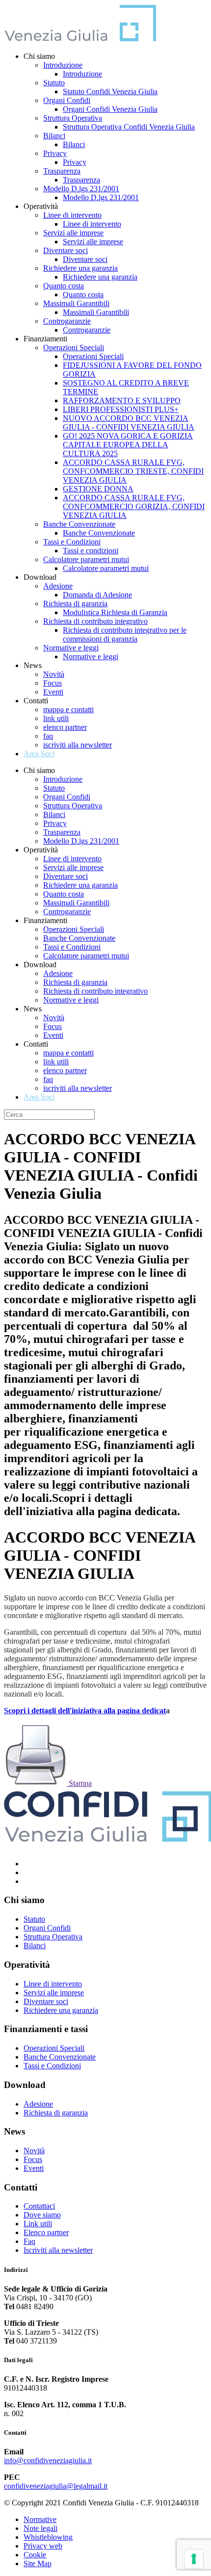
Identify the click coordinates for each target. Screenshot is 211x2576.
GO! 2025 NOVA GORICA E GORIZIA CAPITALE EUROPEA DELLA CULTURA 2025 (128, 445)
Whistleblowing (48, 2537)
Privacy (55, 153)
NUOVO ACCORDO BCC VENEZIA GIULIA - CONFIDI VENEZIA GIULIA (129, 423)
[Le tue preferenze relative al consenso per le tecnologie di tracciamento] (194, 2559)
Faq (29, 2241)
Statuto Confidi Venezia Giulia (110, 91)
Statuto (54, 83)
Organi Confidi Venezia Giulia (110, 109)
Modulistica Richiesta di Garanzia (115, 612)
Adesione (58, 586)
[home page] (80, 39)
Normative (40, 2519)
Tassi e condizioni (91, 551)
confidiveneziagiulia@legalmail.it (56, 2486)
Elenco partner (46, 2232)
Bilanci (54, 136)
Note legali (40, 2528)
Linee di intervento (72, 215)
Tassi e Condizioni (72, 542)
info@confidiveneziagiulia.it (48, 2460)
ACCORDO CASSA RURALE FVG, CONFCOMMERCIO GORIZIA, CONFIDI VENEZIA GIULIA (134, 506)
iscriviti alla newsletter (78, 745)
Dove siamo (42, 2215)
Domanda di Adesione (97, 595)
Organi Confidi (67, 100)
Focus (53, 683)
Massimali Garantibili (76, 303)
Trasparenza (62, 171)
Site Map (38, 2563)
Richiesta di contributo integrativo (95, 621)
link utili (56, 718)
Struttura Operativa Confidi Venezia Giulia (129, 127)
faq (48, 736)
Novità (54, 674)
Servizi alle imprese (73, 233)
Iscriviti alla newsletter (58, 2250)
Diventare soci (66, 250)
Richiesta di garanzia (75, 604)
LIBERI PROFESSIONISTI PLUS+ (121, 409)
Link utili (38, 2224)
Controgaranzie (67, 321)
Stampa (79, 1783)
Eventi (53, 692)
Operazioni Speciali (74, 348)
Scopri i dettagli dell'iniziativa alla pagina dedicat (85, 1711)
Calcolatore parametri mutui (86, 559)
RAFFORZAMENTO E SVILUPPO (122, 400)
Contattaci (39, 2206)
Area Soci (39, 754)
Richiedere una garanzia (80, 268)
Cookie (35, 2555)
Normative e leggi (71, 648)
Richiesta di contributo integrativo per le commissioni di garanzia (125, 634)
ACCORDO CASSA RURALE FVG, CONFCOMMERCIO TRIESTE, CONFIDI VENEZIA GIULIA (133, 471)
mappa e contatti (68, 709)
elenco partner (65, 727)
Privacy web (43, 2546)
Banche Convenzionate (79, 524)
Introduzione (63, 65)
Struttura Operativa (73, 118)
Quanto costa (64, 286)
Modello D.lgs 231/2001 (81, 189)
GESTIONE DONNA (98, 489)
